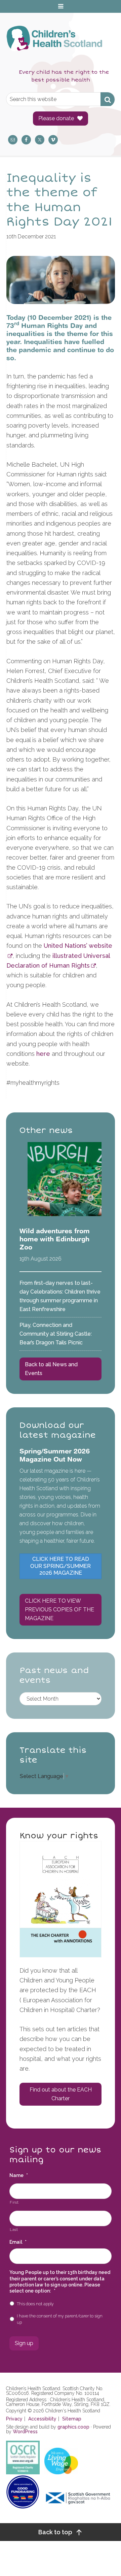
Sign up (24, 2343)
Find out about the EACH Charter (61, 2094)
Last (14, 2230)
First (14, 2202)
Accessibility (42, 2419)
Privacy (14, 2419)
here (43, 1054)
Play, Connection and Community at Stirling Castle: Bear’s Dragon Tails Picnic (56, 1334)
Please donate (56, 118)
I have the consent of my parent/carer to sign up (60, 2319)
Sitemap (72, 2419)
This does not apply (35, 2304)
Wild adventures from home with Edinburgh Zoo (55, 1239)
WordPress (25, 2432)
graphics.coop (73, 2427)
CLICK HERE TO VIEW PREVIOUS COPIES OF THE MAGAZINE (59, 1610)
